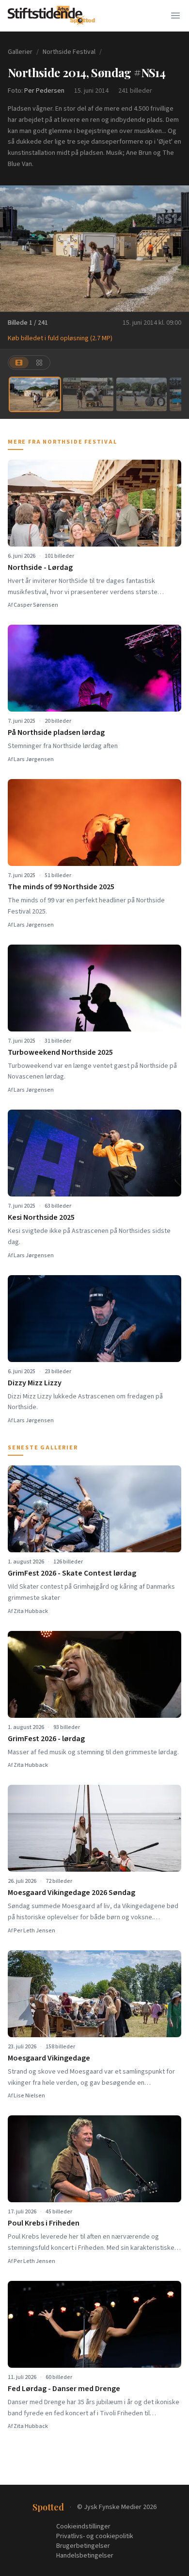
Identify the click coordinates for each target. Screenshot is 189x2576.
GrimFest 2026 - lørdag (46, 1739)
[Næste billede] (175, 249)
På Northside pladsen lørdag (56, 732)
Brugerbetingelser (83, 2546)
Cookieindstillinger (83, 2526)
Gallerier (20, 52)
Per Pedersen (44, 91)
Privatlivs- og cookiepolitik (95, 2536)
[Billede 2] (88, 394)
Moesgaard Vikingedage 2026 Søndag (71, 1893)
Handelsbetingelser (85, 2556)
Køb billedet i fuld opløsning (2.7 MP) (60, 338)
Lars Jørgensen (34, 759)
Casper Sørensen (36, 605)
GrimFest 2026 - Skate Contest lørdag (72, 1573)
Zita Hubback (31, 1611)
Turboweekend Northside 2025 (60, 1052)
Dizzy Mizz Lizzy (35, 1383)
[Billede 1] (35, 394)
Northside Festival (69, 52)
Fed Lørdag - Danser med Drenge (64, 2389)
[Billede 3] (142, 394)
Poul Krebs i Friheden (44, 2223)
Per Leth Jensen (34, 1931)
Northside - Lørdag (40, 567)
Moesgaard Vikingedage (49, 2058)
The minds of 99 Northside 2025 (61, 887)
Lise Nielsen (29, 2096)
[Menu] (175, 16)
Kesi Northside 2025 (41, 1217)
